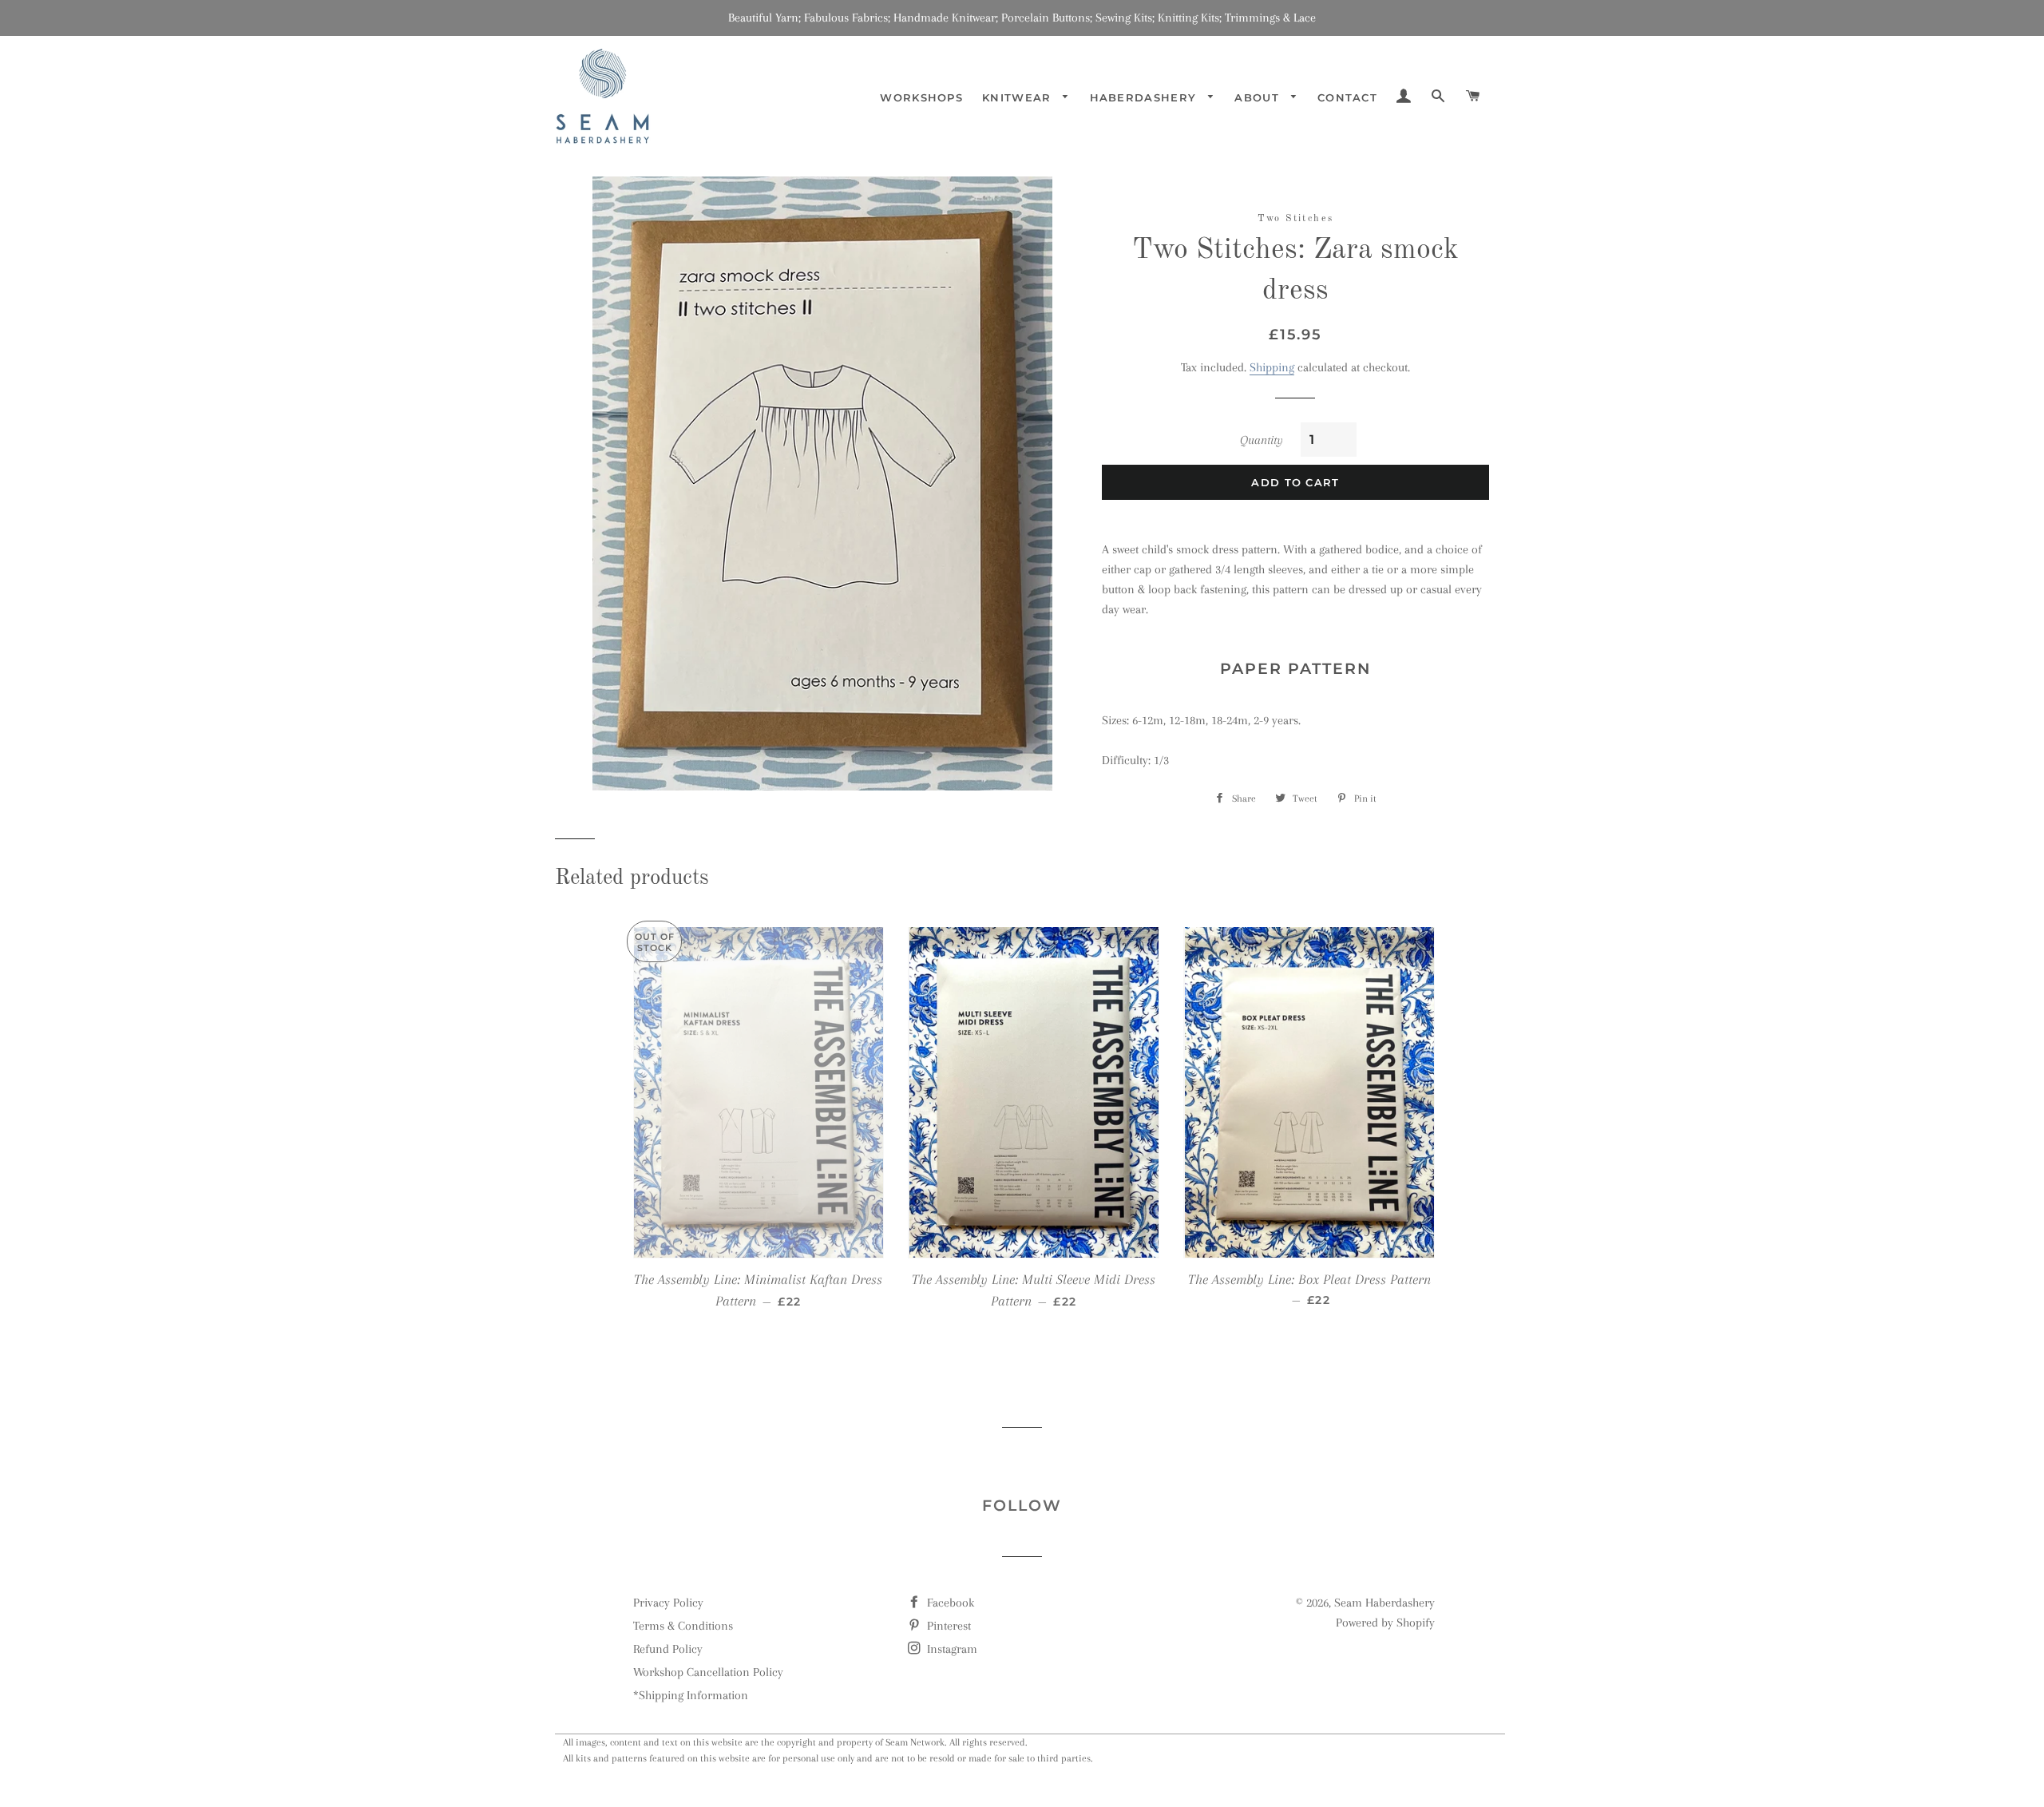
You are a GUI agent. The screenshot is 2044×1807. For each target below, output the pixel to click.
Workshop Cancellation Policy (708, 1672)
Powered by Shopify (1385, 1623)
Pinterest (947, 1626)
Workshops (921, 97)
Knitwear (1019, 97)
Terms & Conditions (683, 1626)
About (1259, 97)
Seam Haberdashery (1384, 1603)
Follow (1022, 1506)
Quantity (1262, 440)
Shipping (1272, 367)
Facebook (949, 1603)
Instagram (951, 1649)
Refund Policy (668, 1649)
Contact (1347, 97)
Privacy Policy (668, 1603)
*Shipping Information (691, 1695)
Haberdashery (1145, 97)
